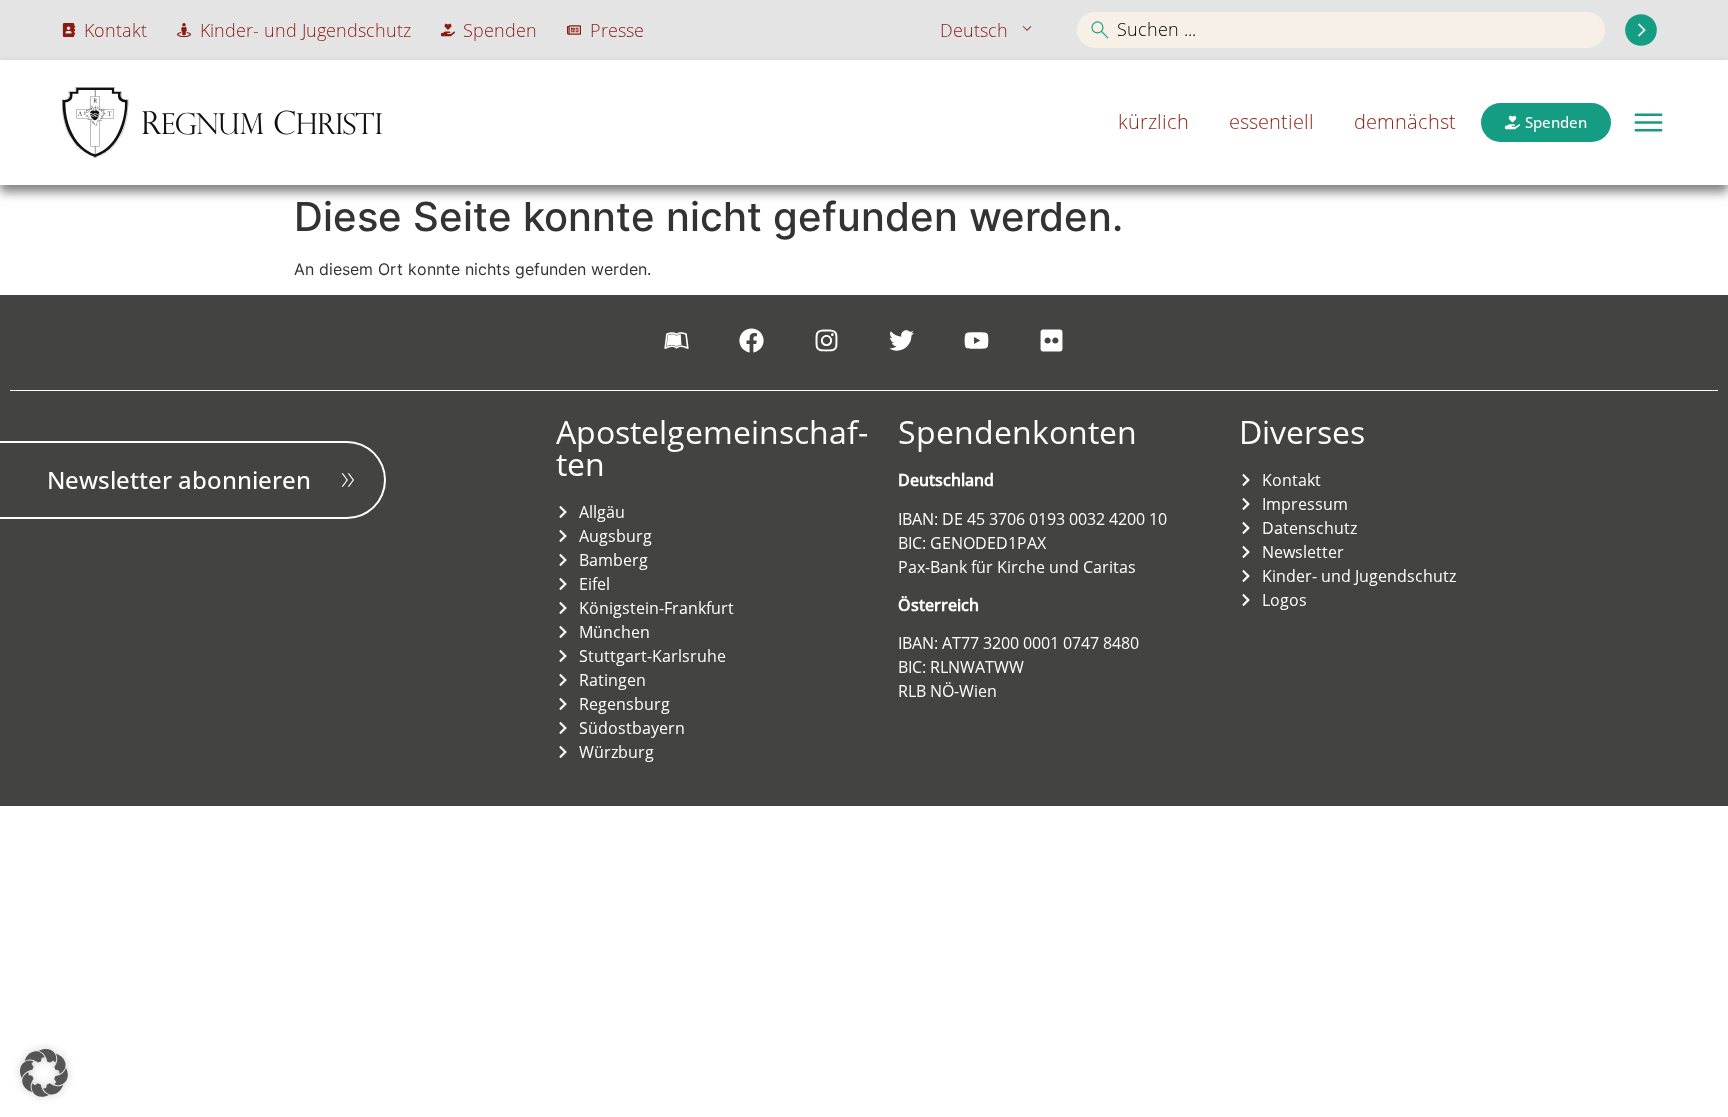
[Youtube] (977, 340)
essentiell (1271, 121)
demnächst (1405, 121)
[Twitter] (902, 340)
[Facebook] (752, 340)
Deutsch (974, 30)
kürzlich (1153, 121)
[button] (1648, 122)
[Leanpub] (677, 340)
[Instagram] (827, 340)
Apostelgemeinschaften (712, 447)
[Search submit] (1641, 30)
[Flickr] (1052, 340)
